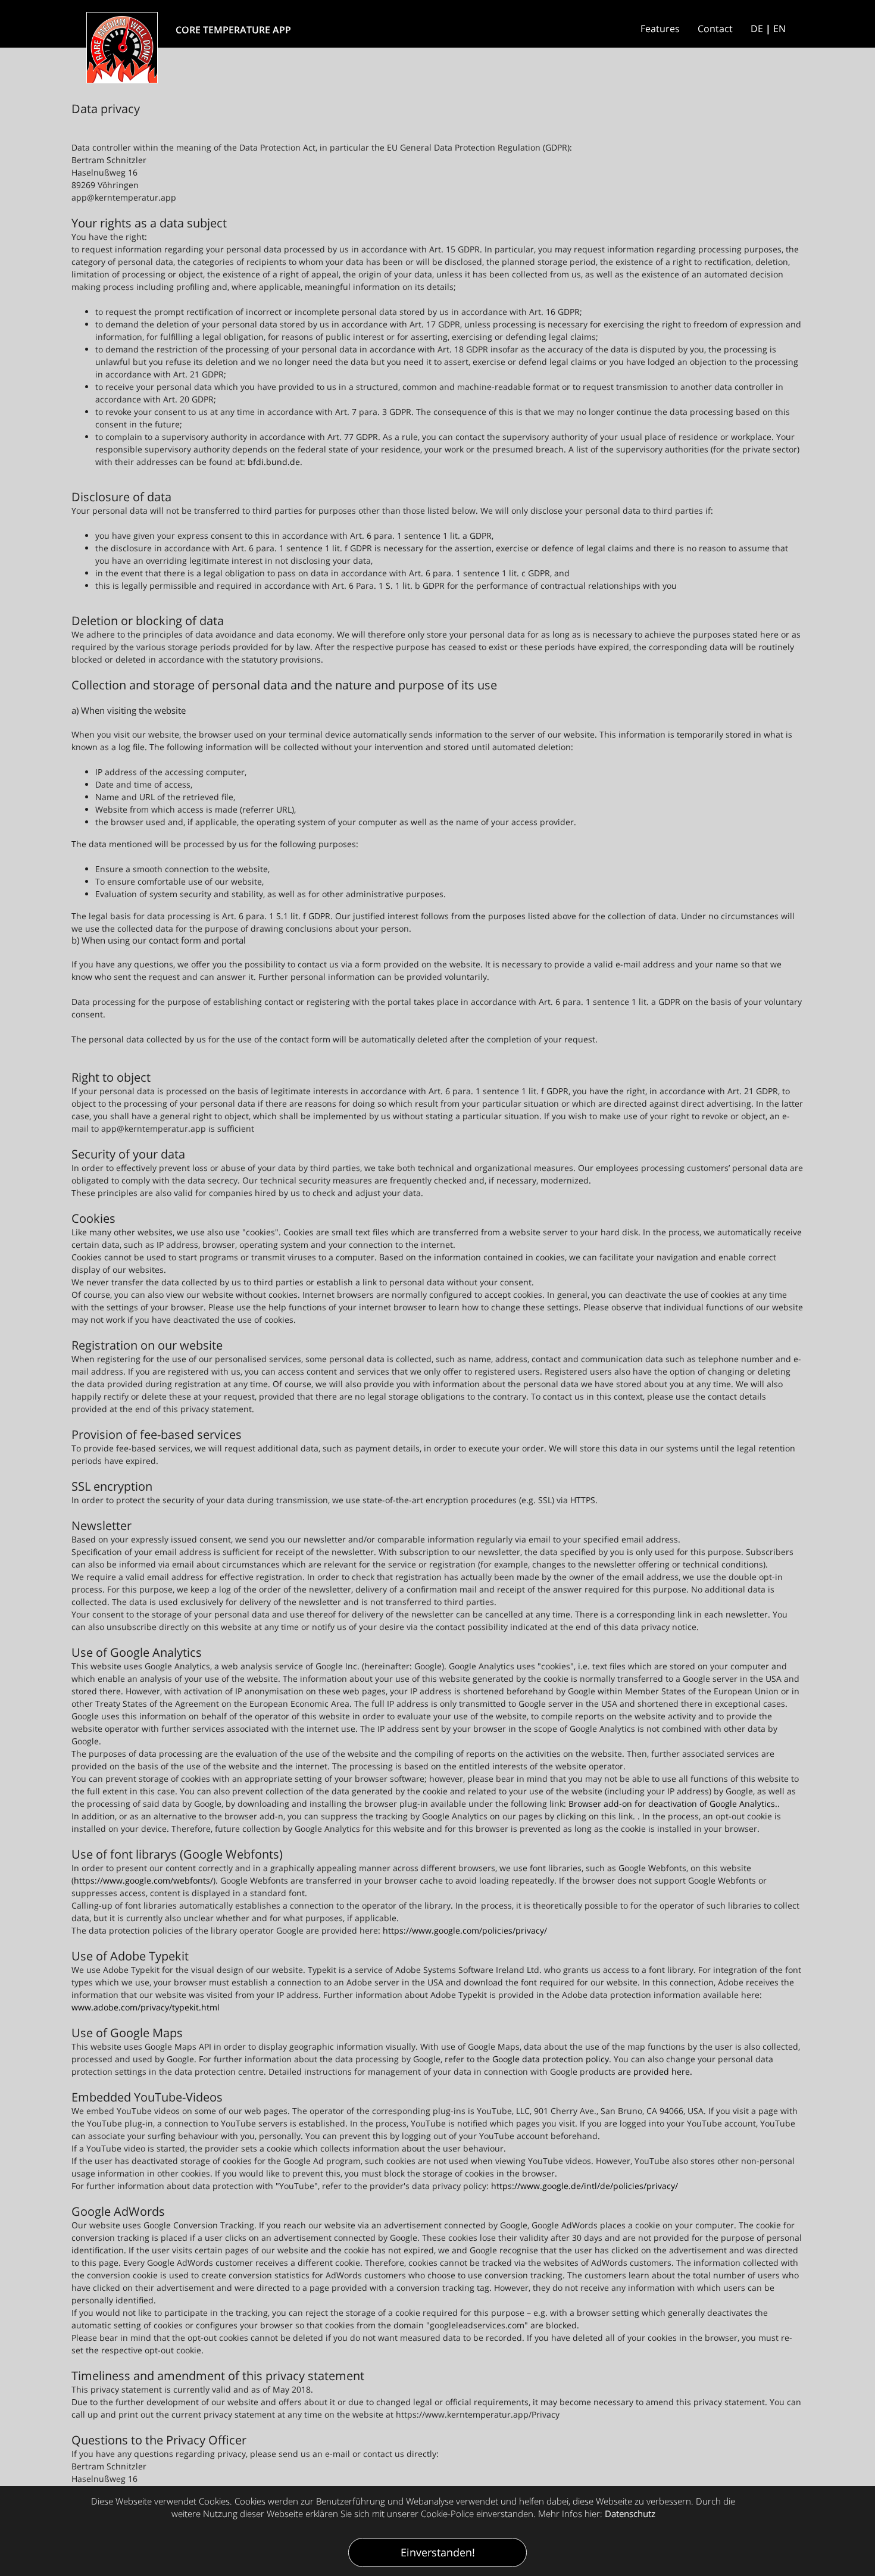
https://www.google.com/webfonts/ (143, 1880)
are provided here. (655, 2071)
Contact (715, 29)
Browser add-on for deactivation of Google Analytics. (673, 1804)
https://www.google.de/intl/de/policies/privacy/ (585, 2186)
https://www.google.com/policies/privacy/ (465, 1930)
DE (757, 29)
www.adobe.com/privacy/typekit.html (146, 2007)
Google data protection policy (551, 2059)
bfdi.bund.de (274, 462)
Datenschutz (630, 2513)
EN (779, 29)
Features (660, 29)
